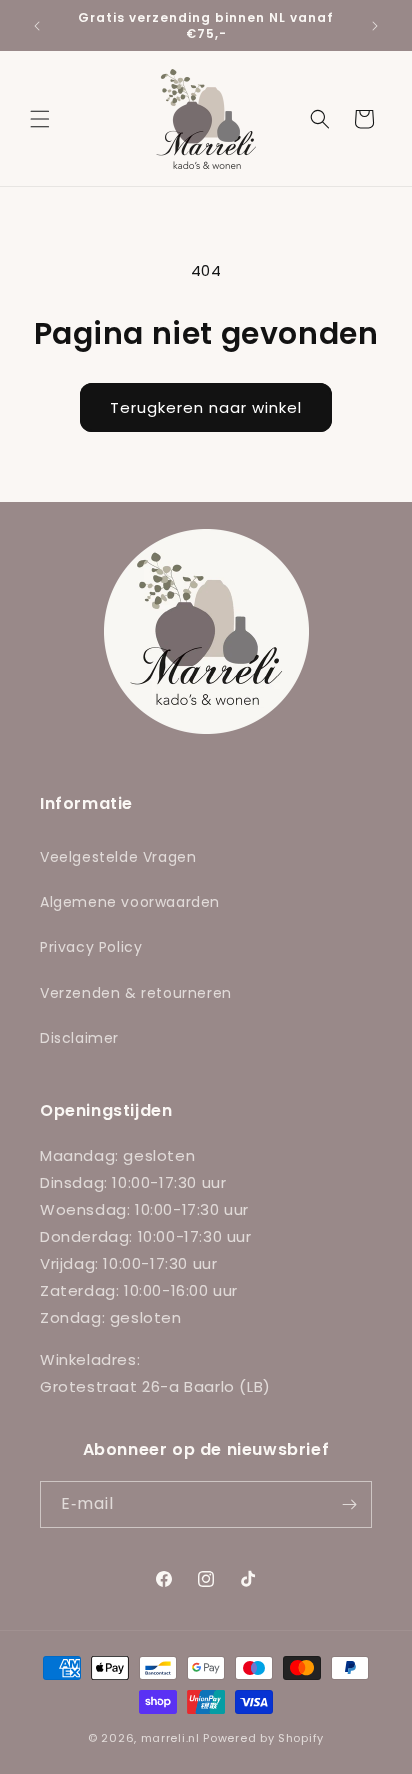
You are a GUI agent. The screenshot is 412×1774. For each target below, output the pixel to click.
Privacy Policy (91, 947)
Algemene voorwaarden (130, 902)
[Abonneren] (349, 1504)
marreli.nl (170, 1738)
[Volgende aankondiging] (375, 26)
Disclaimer (79, 1038)
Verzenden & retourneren (136, 993)
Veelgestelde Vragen (118, 857)
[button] (40, 119)
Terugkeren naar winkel (206, 407)
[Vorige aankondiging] (37, 26)
